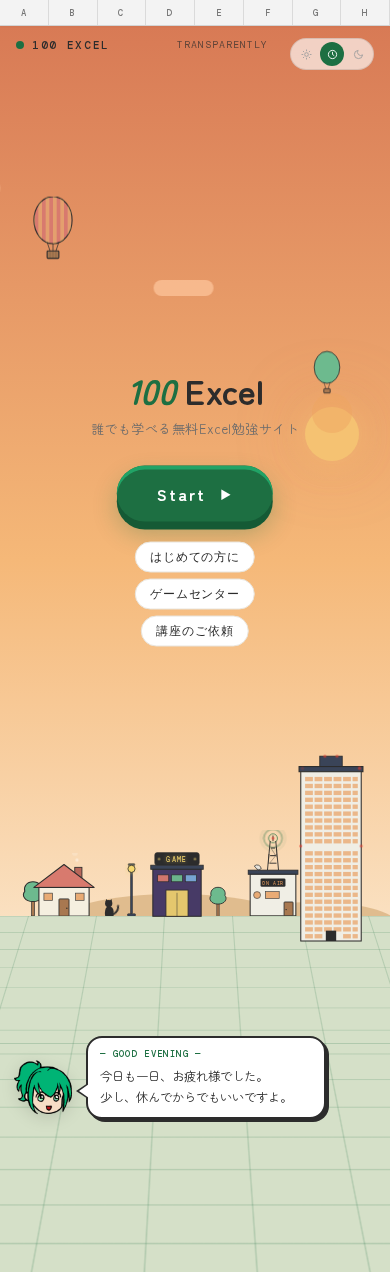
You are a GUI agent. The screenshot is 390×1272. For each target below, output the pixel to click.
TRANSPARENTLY (222, 44)
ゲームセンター (195, 593)
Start (181, 493)
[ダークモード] (358, 54)
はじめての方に (195, 556)
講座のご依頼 (195, 630)
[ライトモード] (306, 54)
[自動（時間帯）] (332, 54)
